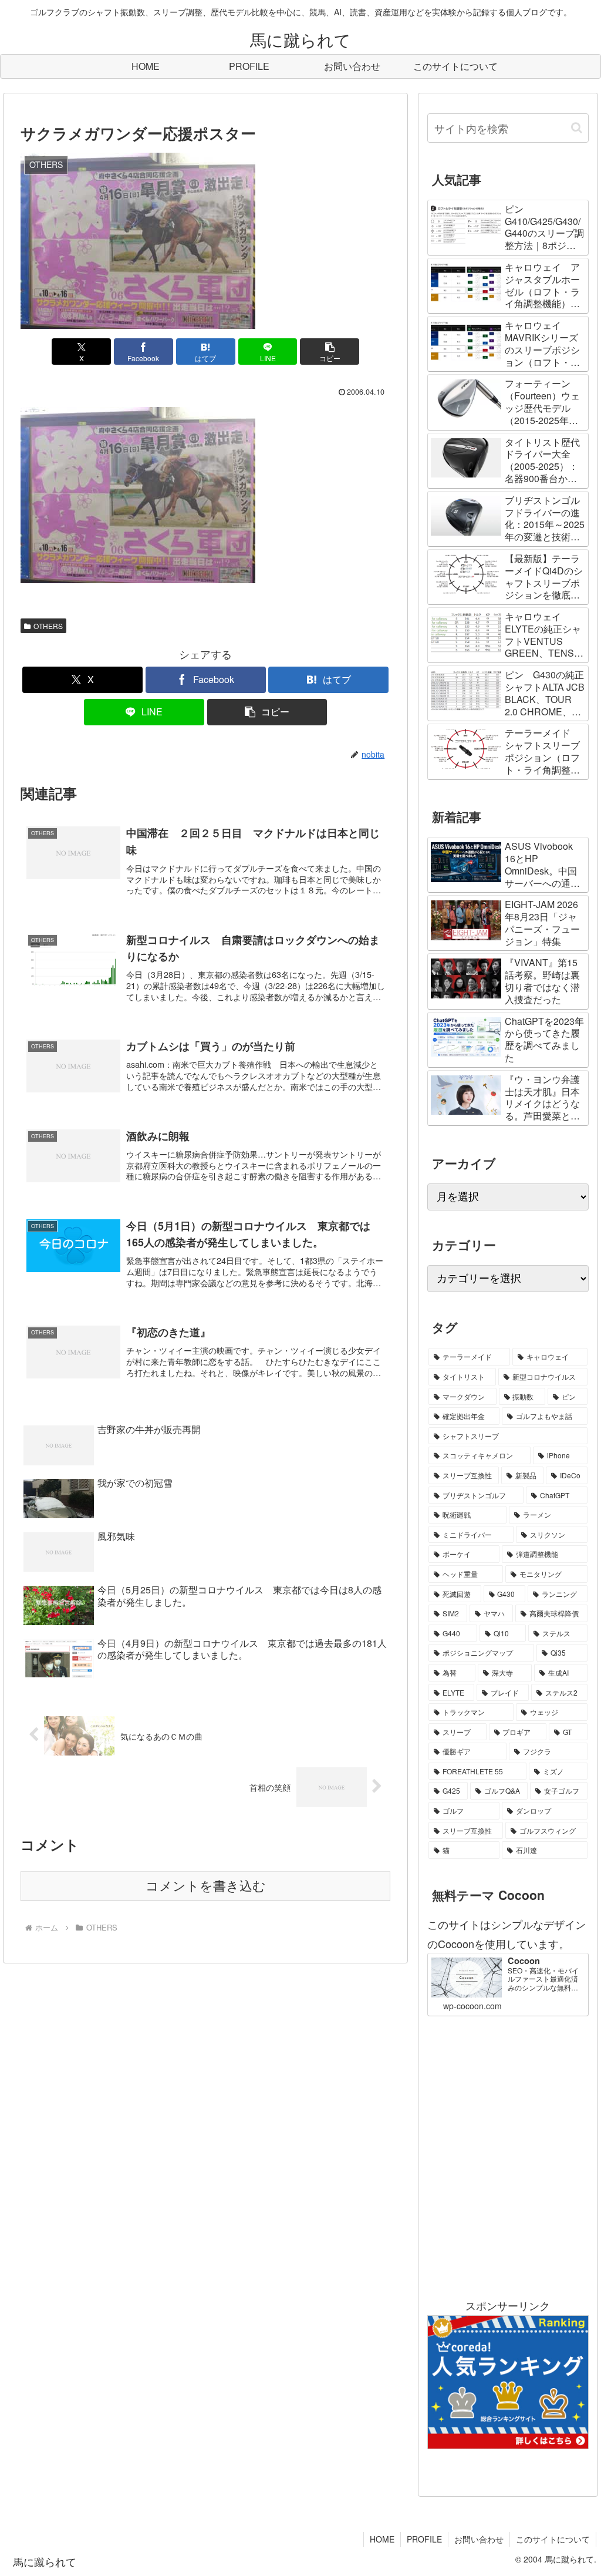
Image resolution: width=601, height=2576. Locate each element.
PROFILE (424, 2539)
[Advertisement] (508, 2156)
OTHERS (48, 626)
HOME (382, 2539)
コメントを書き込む (206, 1886)
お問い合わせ (479, 2539)
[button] (330, 352)
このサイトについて (553, 2539)
